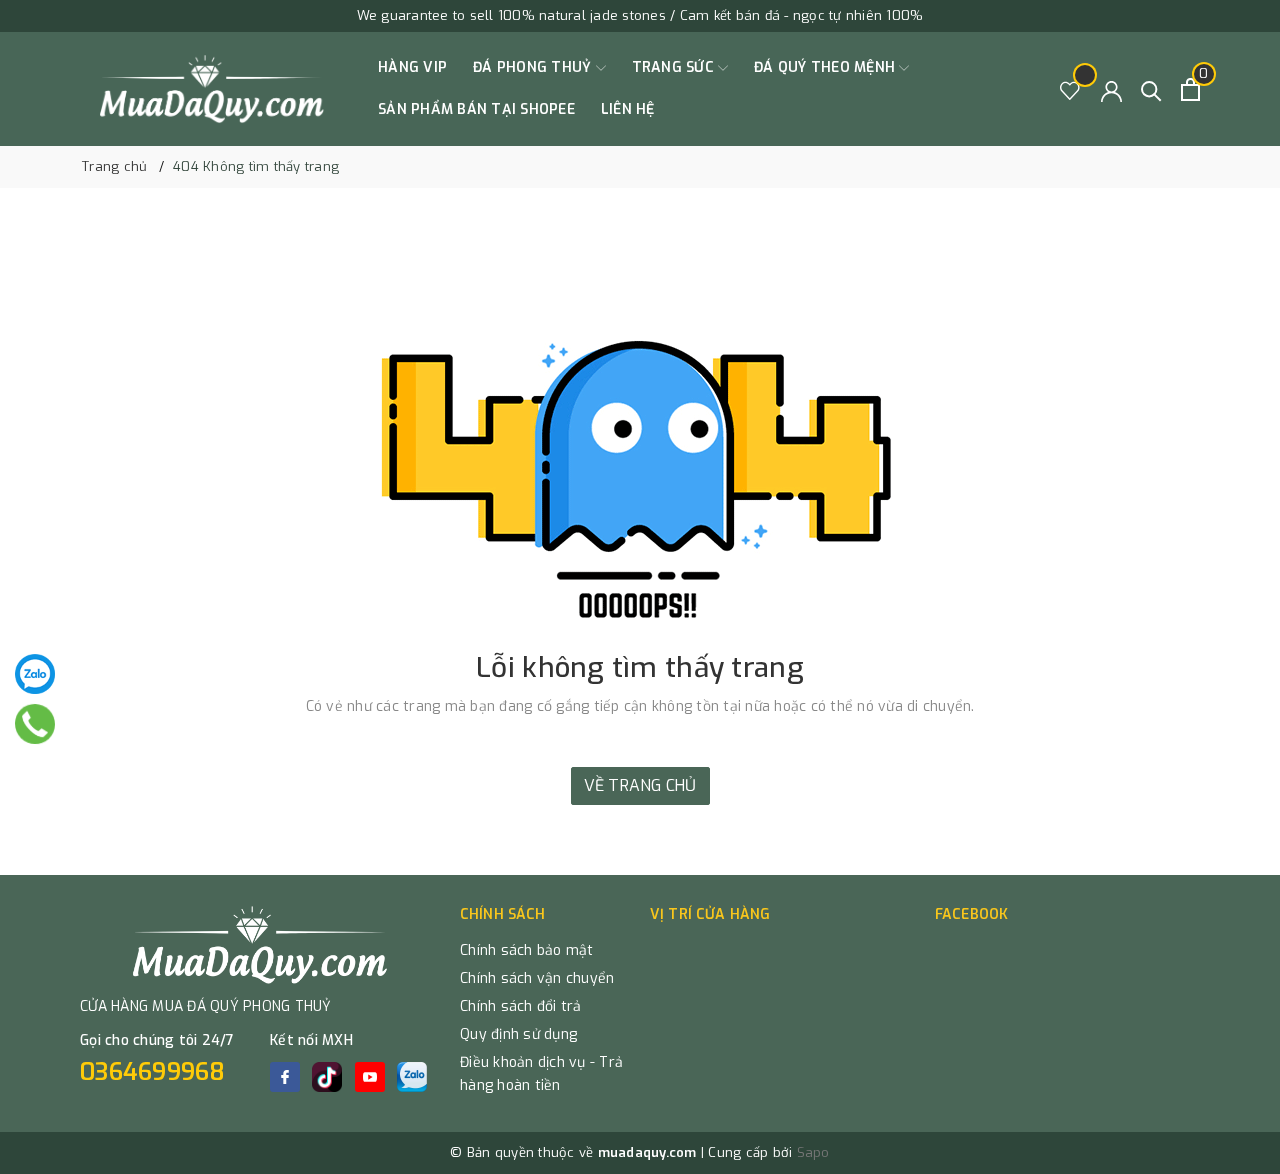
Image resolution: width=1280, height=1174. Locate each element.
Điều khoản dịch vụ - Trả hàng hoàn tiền (541, 1074)
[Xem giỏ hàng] (1190, 89)
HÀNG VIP (412, 67)
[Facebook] (285, 1077)
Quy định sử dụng (518, 1034)
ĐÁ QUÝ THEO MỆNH (826, 67)
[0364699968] (35, 724)
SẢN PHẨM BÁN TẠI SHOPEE (476, 109)
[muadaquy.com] (212, 89)
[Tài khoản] (1111, 89)
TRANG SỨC (675, 67)
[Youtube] (370, 1077)
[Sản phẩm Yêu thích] (1070, 89)
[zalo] (412, 1077)
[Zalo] (35, 674)
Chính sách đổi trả (521, 1006)
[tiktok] (327, 1077)
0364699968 (153, 1072)
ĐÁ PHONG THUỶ (534, 67)
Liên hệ (628, 109)
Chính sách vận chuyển (537, 978)
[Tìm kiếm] (1151, 89)
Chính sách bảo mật (527, 950)
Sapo (813, 1152)
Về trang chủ (640, 785)
